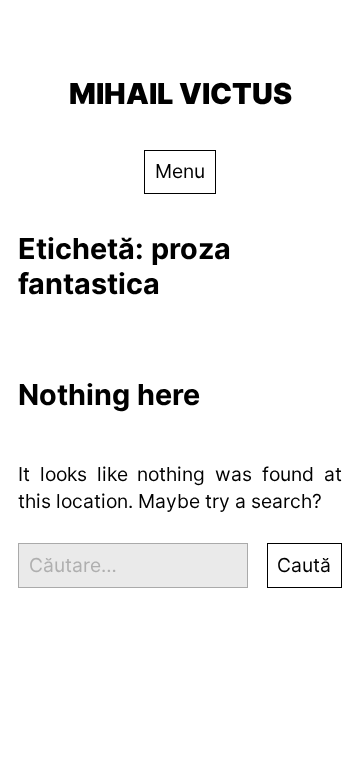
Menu (180, 171)
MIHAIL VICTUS (180, 93)
